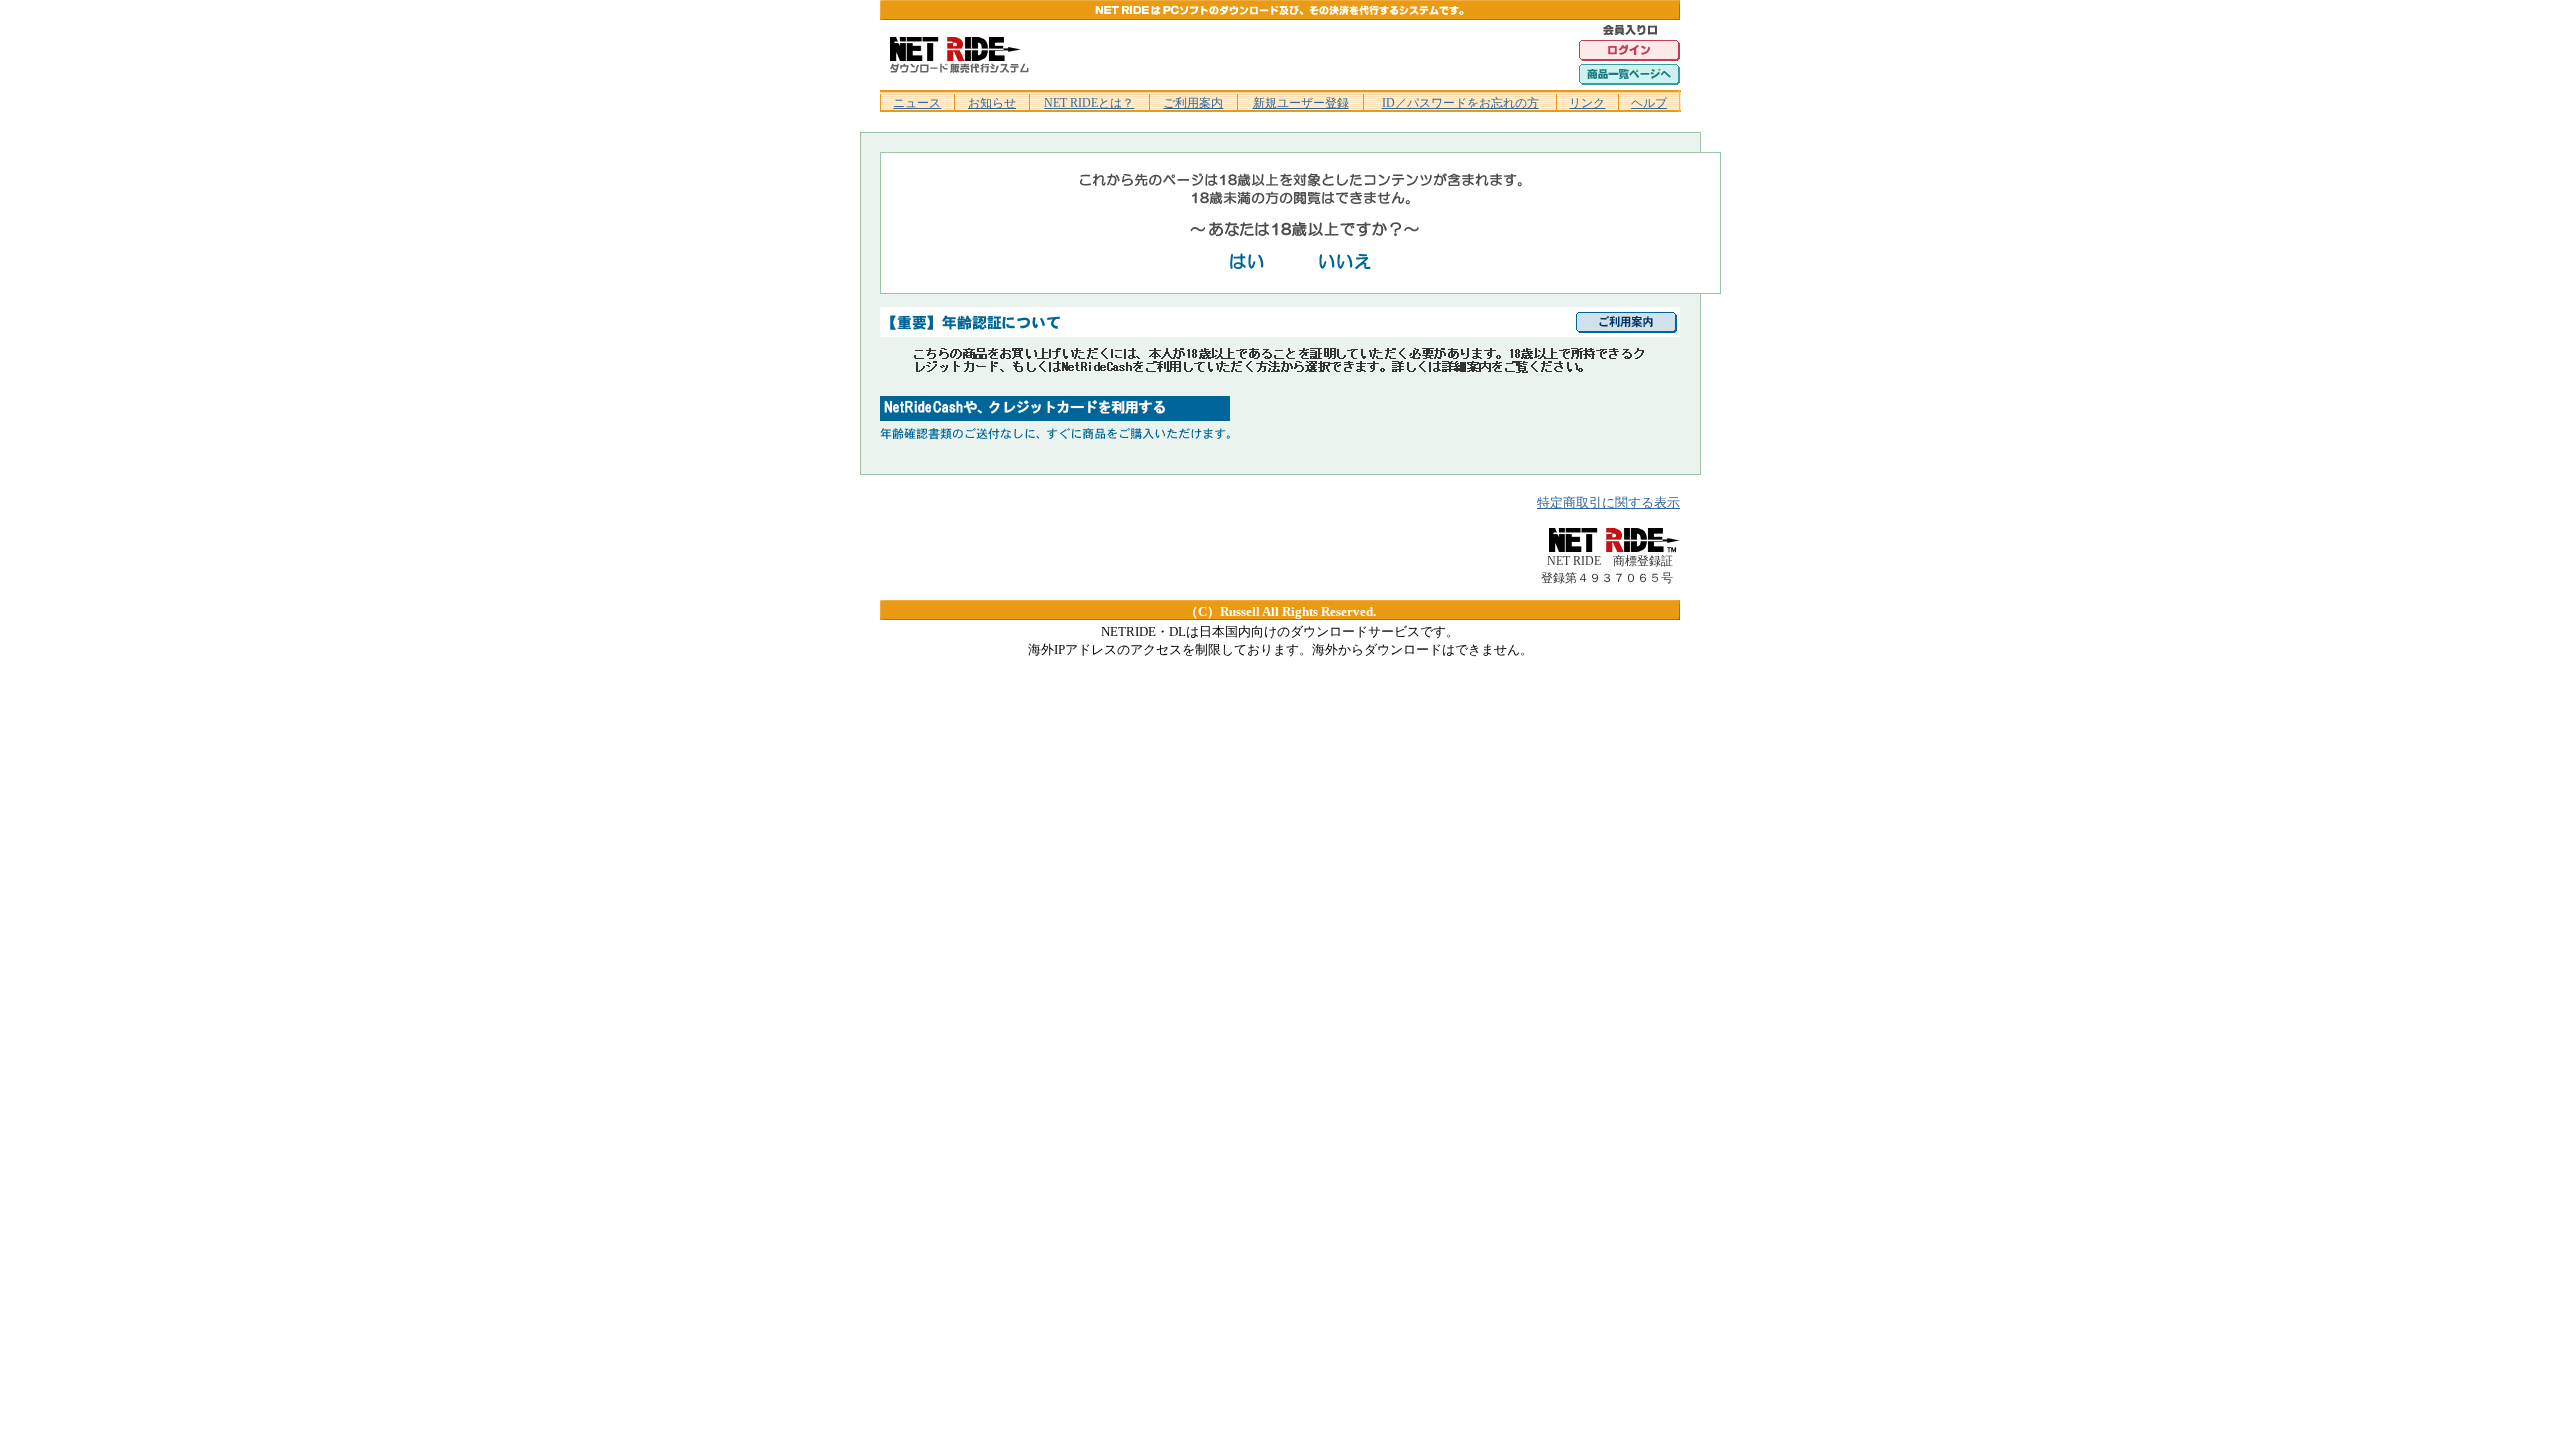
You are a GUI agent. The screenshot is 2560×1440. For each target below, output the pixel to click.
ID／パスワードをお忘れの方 (1460, 103)
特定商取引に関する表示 (1608, 502)
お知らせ (992, 103)
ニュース (917, 103)
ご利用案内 (1193, 103)
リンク (1587, 103)
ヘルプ (1649, 103)
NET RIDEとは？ (1089, 103)
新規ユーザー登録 (1301, 103)
